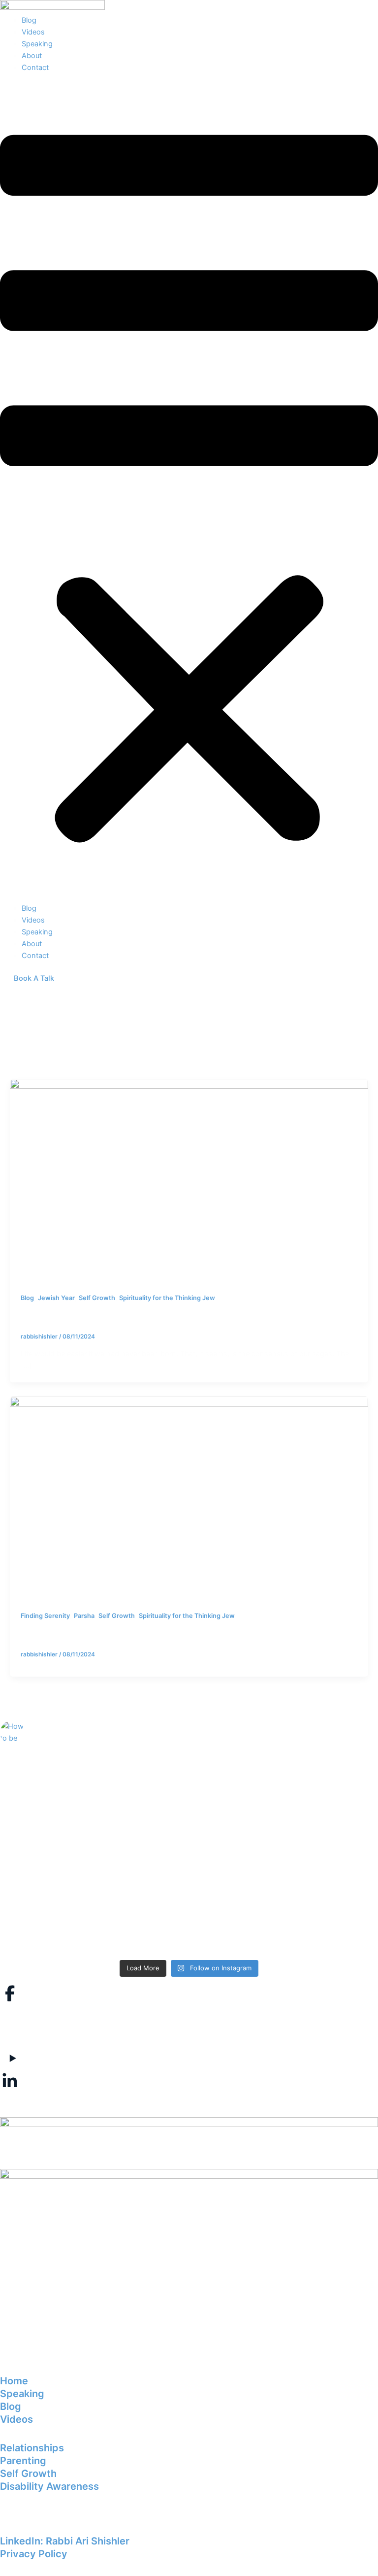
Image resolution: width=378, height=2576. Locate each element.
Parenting (23, 2461)
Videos (33, 32)
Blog (29, 20)
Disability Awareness (49, 2486)
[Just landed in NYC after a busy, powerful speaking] (93, 1916)
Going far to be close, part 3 (82, 1632)
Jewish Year (56, 1298)
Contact (35, 68)
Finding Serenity (45, 1616)
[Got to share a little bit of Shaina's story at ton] (285, 1816)
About (32, 56)
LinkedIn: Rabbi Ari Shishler (65, 2541)
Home (14, 2381)
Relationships (32, 2448)
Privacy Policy (34, 2554)
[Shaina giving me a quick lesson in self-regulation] (93, 1775)
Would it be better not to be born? (95, 1314)
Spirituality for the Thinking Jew (167, 1298)
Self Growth (97, 1298)
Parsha (84, 1616)
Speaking (37, 44)
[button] (189, 493)
